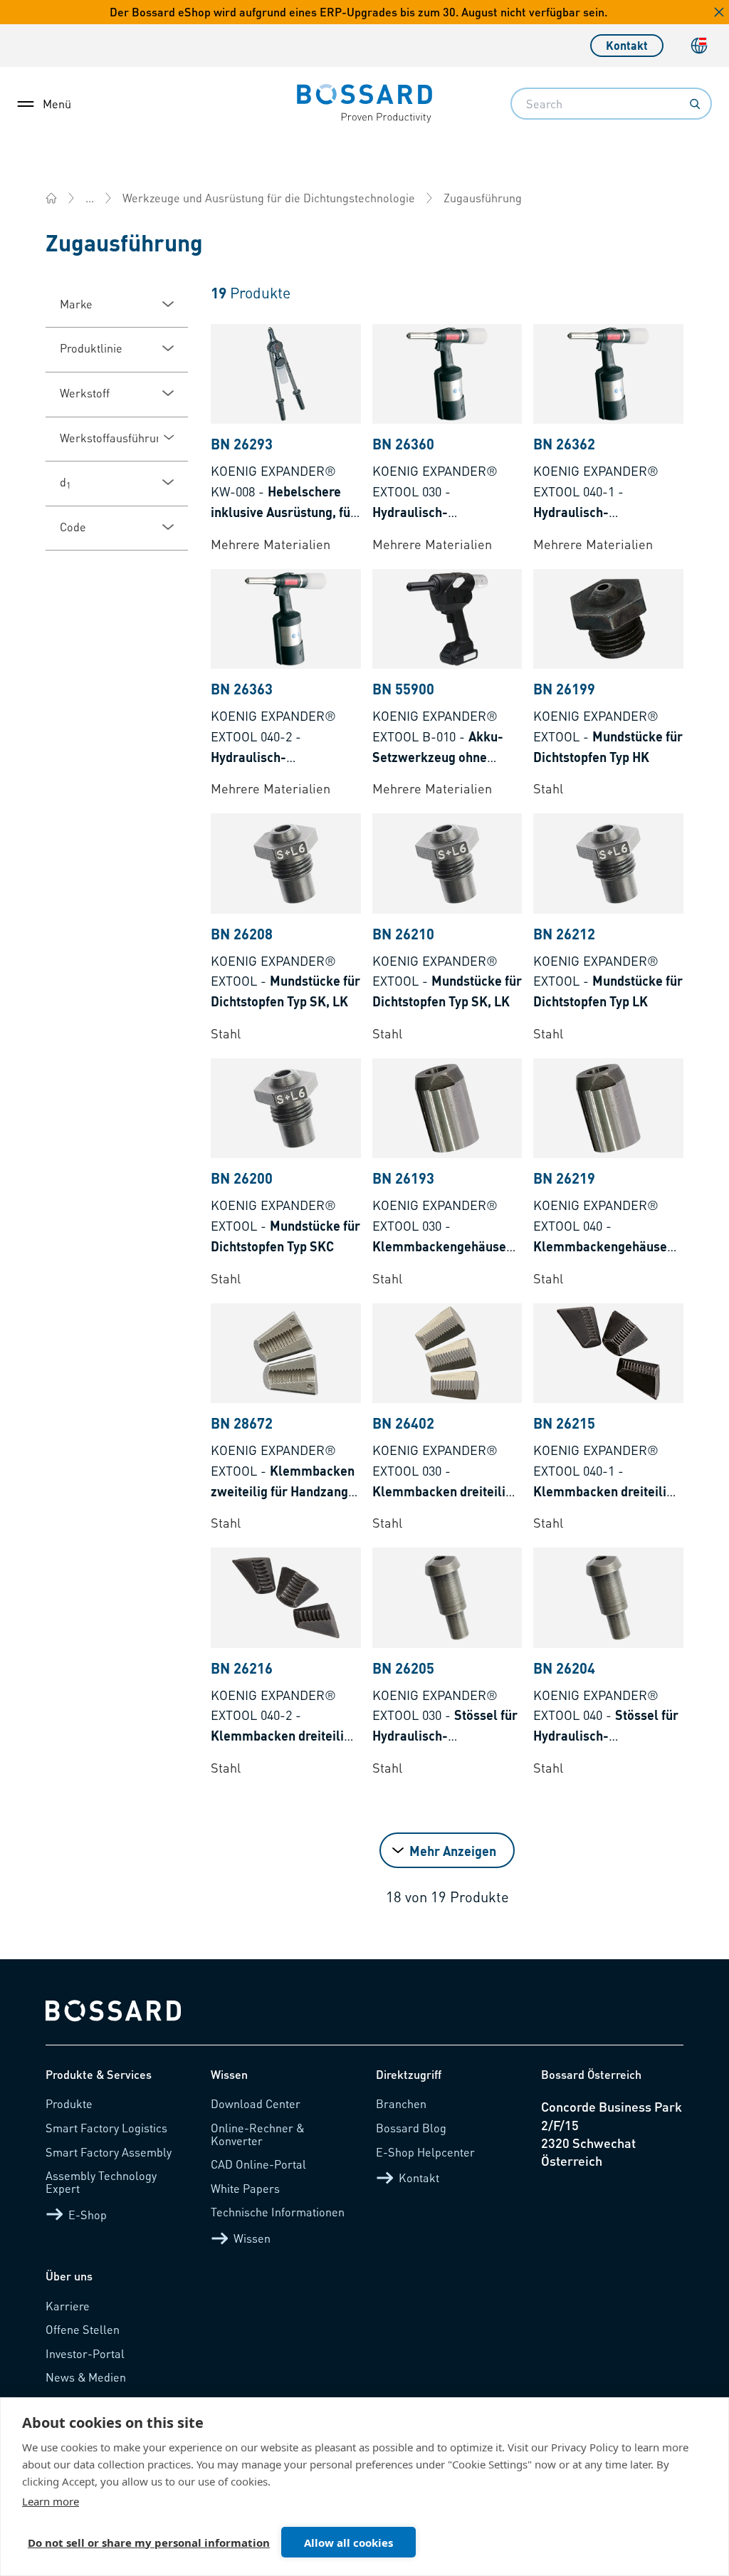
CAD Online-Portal (258, 2164)
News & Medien (86, 2377)
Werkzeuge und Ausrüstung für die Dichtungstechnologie (269, 198)
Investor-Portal (85, 2353)
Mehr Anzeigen (453, 1851)
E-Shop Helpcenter (425, 2152)
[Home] (51, 198)
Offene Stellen (83, 2329)
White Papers (245, 2188)
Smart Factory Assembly (109, 2152)
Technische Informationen (278, 2212)
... (90, 198)
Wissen (252, 2238)
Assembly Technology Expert (101, 2182)
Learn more (51, 2501)
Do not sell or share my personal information (149, 2543)
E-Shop (88, 2215)
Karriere (68, 2306)
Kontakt (627, 45)
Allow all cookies (348, 2543)
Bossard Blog (411, 2128)
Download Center (256, 2103)
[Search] (695, 104)
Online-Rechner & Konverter (257, 2134)
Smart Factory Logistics (106, 2128)
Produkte (69, 2103)
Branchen (401, 2103)
